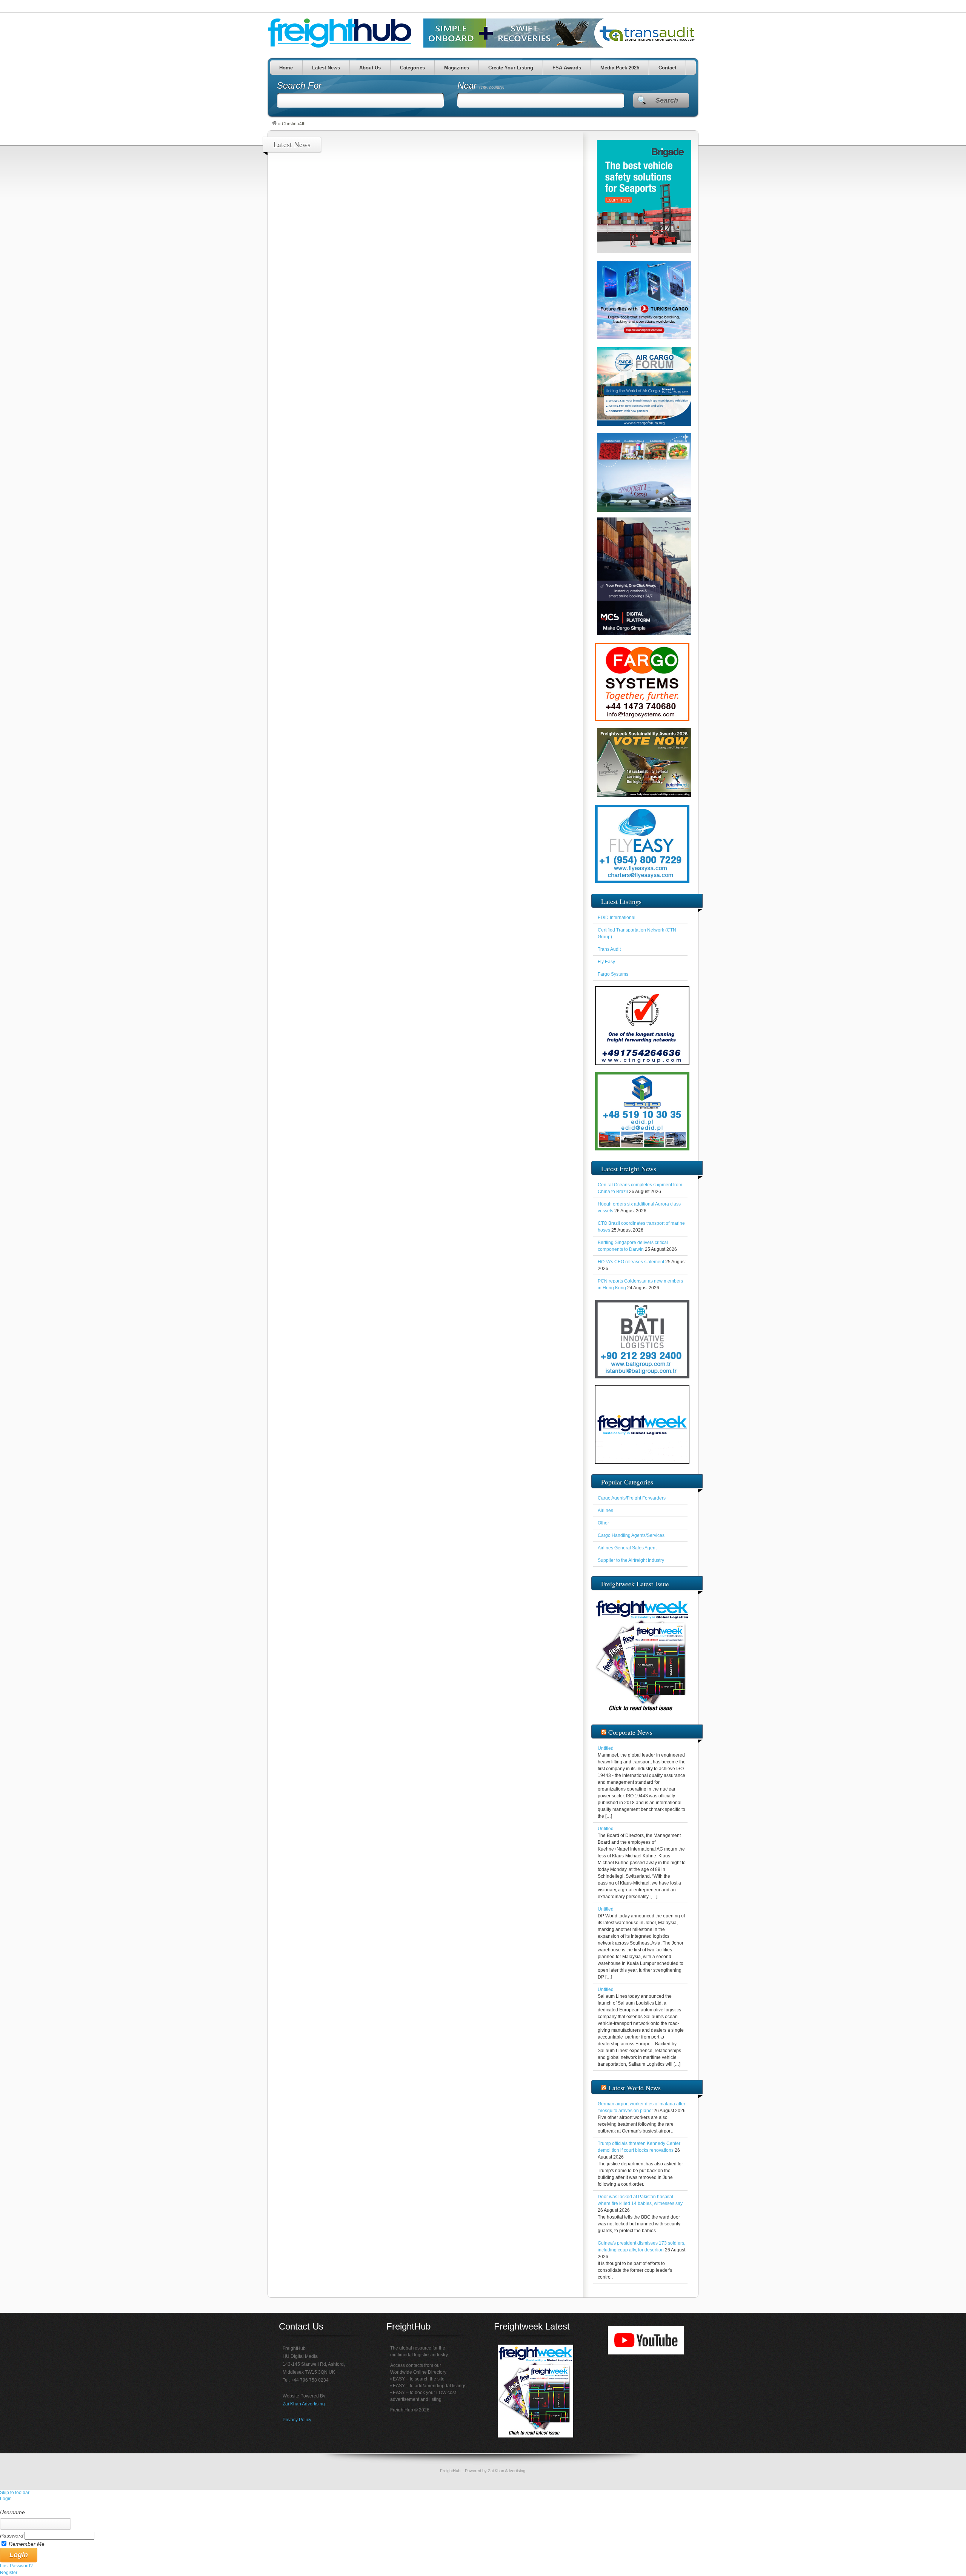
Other (603, 1523)
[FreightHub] (274, 124)
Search (667, 100)
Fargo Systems (613, 974)
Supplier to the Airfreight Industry (631, 1560)
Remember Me (27, 2544)
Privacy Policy (297, 2420)
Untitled (606, 1748)
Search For (299, 85)
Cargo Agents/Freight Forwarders (632, 1498)
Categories (412, 68)
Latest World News (635, 2088)
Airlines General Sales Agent (627, 1548)
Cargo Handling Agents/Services (631, 1535)
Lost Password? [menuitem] (16, 2566)
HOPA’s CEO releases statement (631, 1262)
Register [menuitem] (9, 2573)
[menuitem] (483, 2505)
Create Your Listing (511, 68)
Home (286, 68)
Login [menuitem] (6, 2499)
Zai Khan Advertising (304, 2404)
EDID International (617, 918)
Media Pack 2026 (620, 68)
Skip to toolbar (15, 2493)
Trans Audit (609, 949)
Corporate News (630, 1732)
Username (12, 2512)
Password (12, 2536)
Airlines (605, 1510)
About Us (370, 68)
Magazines (457, 68)
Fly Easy (606, 962)
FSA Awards (567, 68)
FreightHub (450, 2471)
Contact (667, 68)
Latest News (326, 68)
